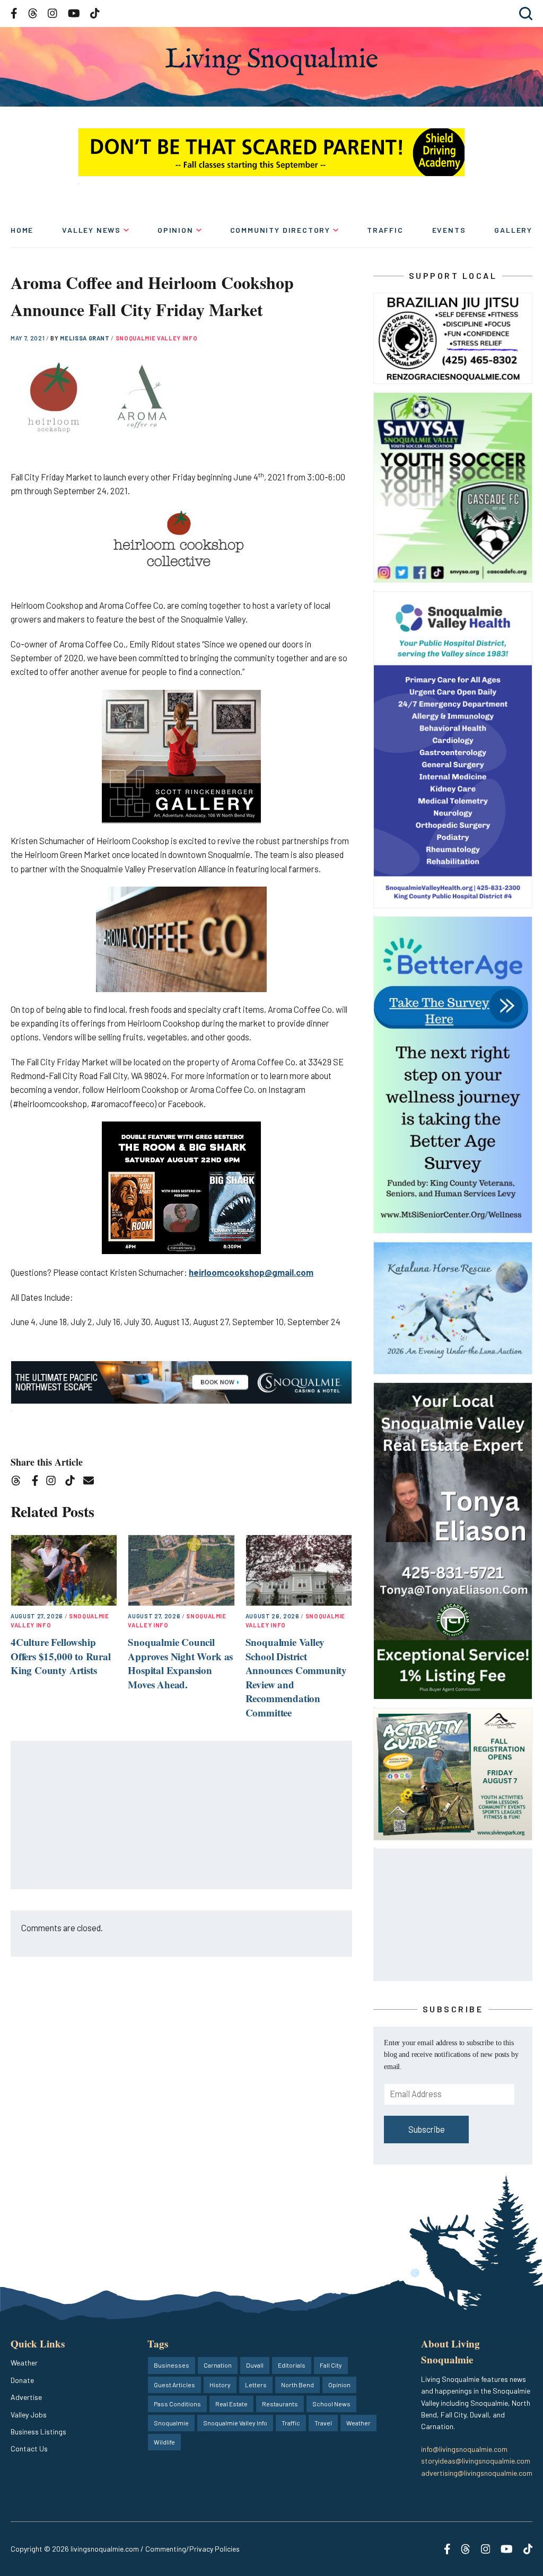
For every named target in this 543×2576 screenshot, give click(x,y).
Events (449, 230)
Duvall (255, 2365)
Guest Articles (174, 2385)
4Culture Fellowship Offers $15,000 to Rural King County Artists (61, 1656)
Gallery (513, 230)
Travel (323, 2423)
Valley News (91, 230)
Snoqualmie (171, 2423)
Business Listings (38, 2432)
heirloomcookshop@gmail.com (251, 1272)
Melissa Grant (85, 338)
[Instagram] (54, 1482)
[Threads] (19, 1482)
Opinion (176, 230)
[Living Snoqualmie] (271, 61)
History (220, 2385)
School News (331, 2404)
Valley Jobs (29, 2415)
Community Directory (281, 230)
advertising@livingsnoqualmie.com (477, 2473)
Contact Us (29, 2448)
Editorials (292, 2365)
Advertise (26, 2397)
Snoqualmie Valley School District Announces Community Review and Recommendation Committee (296, 1677)
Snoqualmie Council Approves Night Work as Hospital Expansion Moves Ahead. (180, 1663)
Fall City (331, 2365)
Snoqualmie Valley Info (157, 338)
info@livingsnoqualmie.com (464, 2449)
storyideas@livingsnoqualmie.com (476, 2461)
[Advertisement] (182, 1816)
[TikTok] (73, 1482)
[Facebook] (37, 1482)
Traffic (385, 230)
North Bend (297, 2385)
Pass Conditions (177, 2404)
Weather (24, 2363)
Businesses (172, 2365)
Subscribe (427, 2129)
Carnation (218, 2365)
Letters (256, 2385)
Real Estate (231, 2404)
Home (22, 230)
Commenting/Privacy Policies (192, 2549)
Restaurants (280, 2404)
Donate (22, 2380)
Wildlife (164, 2442)
